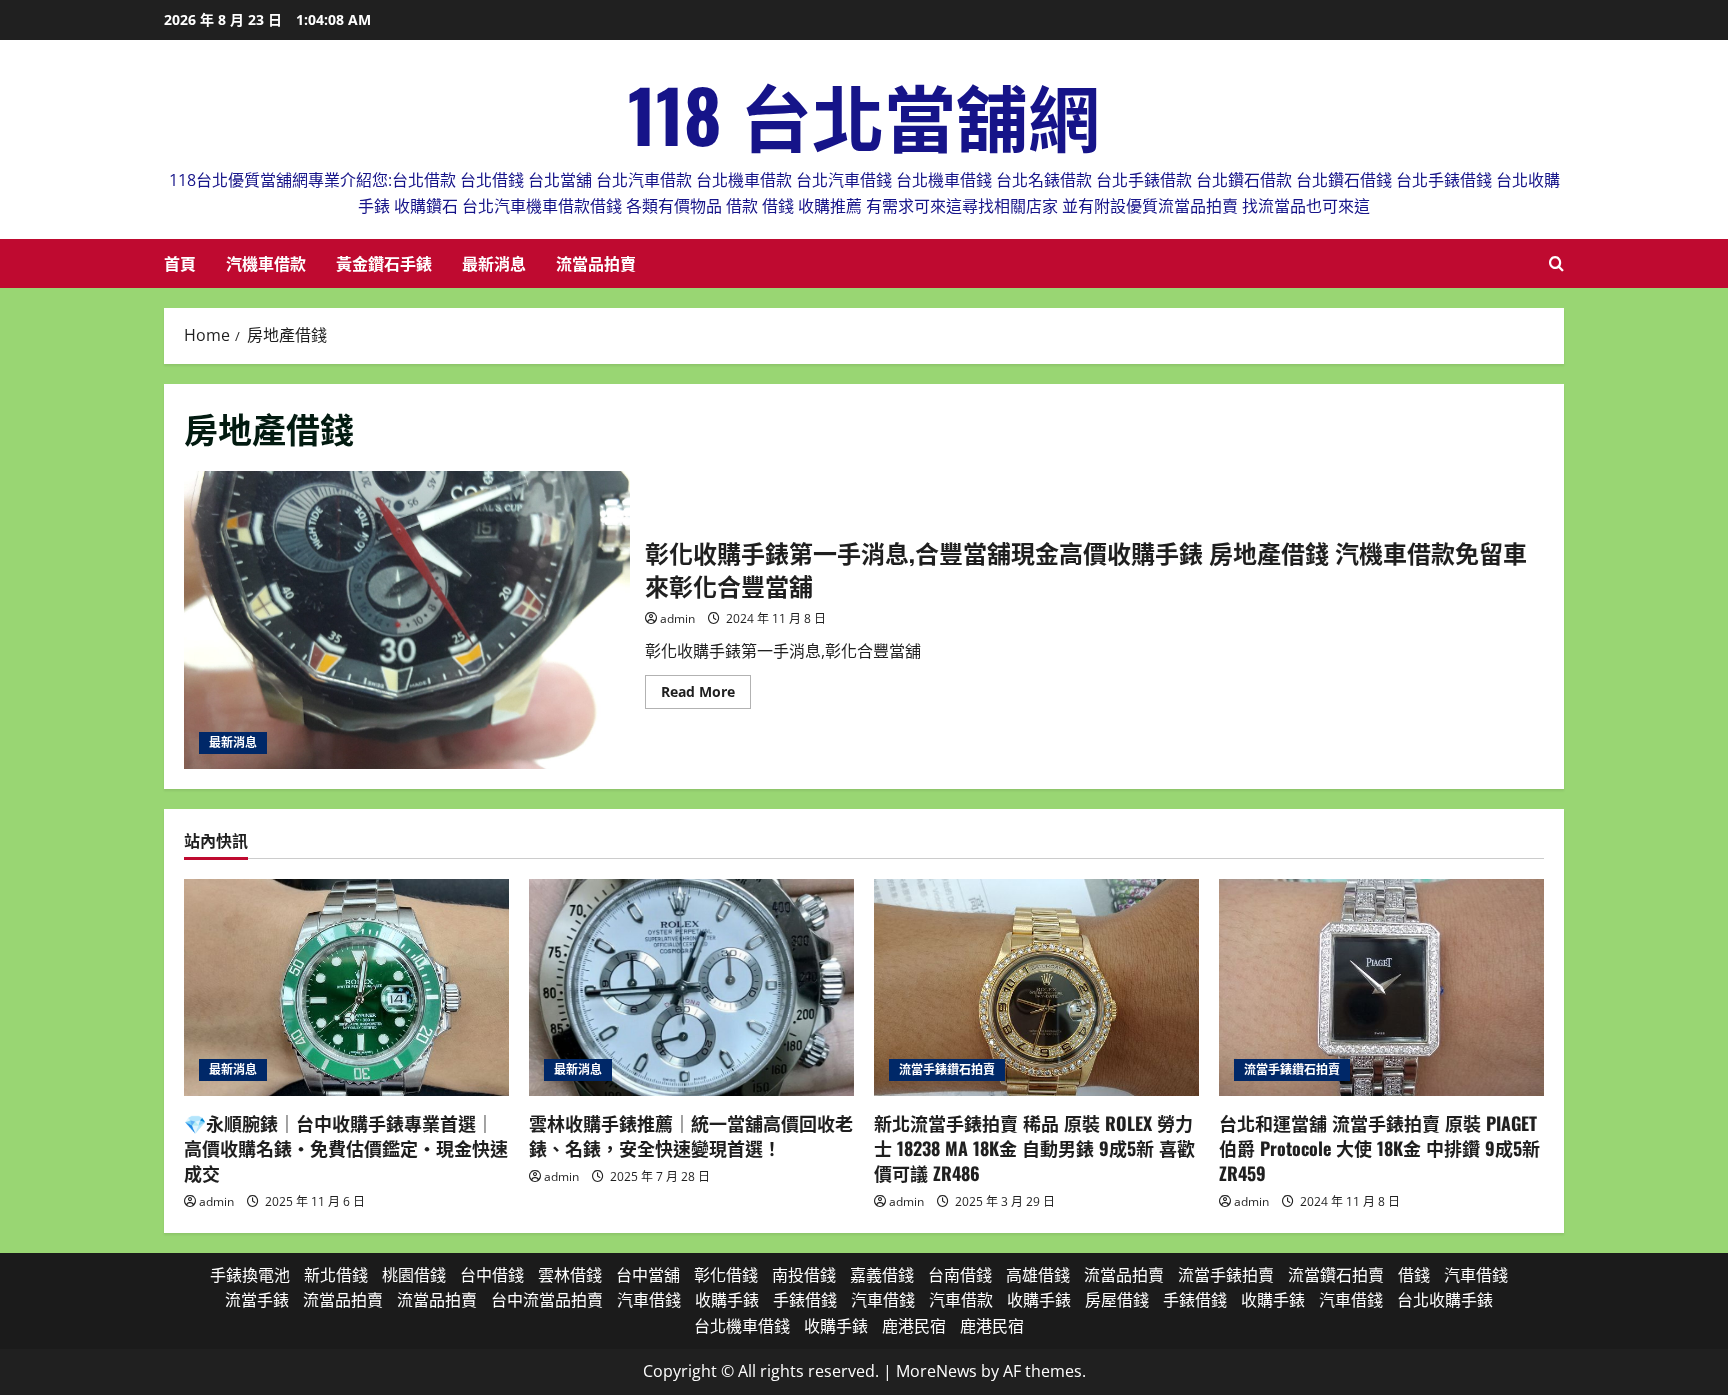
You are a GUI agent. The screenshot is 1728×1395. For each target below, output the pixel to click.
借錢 (1414, 1275)
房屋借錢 (1117, 1300)
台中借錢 (492, 1275)
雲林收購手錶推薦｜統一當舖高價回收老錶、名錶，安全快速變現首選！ (691, 1135)
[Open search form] (1556, 263)
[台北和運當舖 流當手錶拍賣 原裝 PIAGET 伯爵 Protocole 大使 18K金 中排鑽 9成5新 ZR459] (1381, 987)
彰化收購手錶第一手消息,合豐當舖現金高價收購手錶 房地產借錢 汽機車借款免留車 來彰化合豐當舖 (407, 619)
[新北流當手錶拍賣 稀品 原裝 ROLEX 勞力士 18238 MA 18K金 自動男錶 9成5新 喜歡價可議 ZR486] (1036, 987)
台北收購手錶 (1445, 1300)
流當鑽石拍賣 (1336, 1275)
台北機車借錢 (742, 1326)
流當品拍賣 (596, 263)
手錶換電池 (250, 1275)
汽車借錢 (1476, 1275)
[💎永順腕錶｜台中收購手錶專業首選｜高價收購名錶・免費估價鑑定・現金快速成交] (346, 987)
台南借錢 (960, 1275)
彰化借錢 (726, 1275)
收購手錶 (727, 1300)
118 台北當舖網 (864, 113)
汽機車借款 (266, 263)
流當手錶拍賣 (1226, 1275)
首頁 (180, 263)
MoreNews (936, 1371)
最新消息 (494, 263)
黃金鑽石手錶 (384, 263)
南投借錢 (804, 1275)
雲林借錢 (570, 1275)
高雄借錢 (1038, 1275)
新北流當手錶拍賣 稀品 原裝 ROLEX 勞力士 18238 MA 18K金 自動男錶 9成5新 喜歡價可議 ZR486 (1034, 1148)
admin (677, 618)
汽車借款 (961, 1300)
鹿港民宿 (914, 1326)
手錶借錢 (805, 1300)
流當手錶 (257, 1300)
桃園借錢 (414, 1275)
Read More (706, 695)
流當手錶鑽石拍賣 (947, 1069)
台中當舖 (648, 1275)
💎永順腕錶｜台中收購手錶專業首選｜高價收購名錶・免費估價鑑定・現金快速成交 (346, 1148)
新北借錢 (336, 1275)
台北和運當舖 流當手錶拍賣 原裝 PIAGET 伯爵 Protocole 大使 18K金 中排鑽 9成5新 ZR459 (1379, 1148)
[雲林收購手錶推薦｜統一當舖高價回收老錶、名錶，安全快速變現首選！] (691, 987)
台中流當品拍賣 (547, 1300)
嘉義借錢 (882, 1275)
